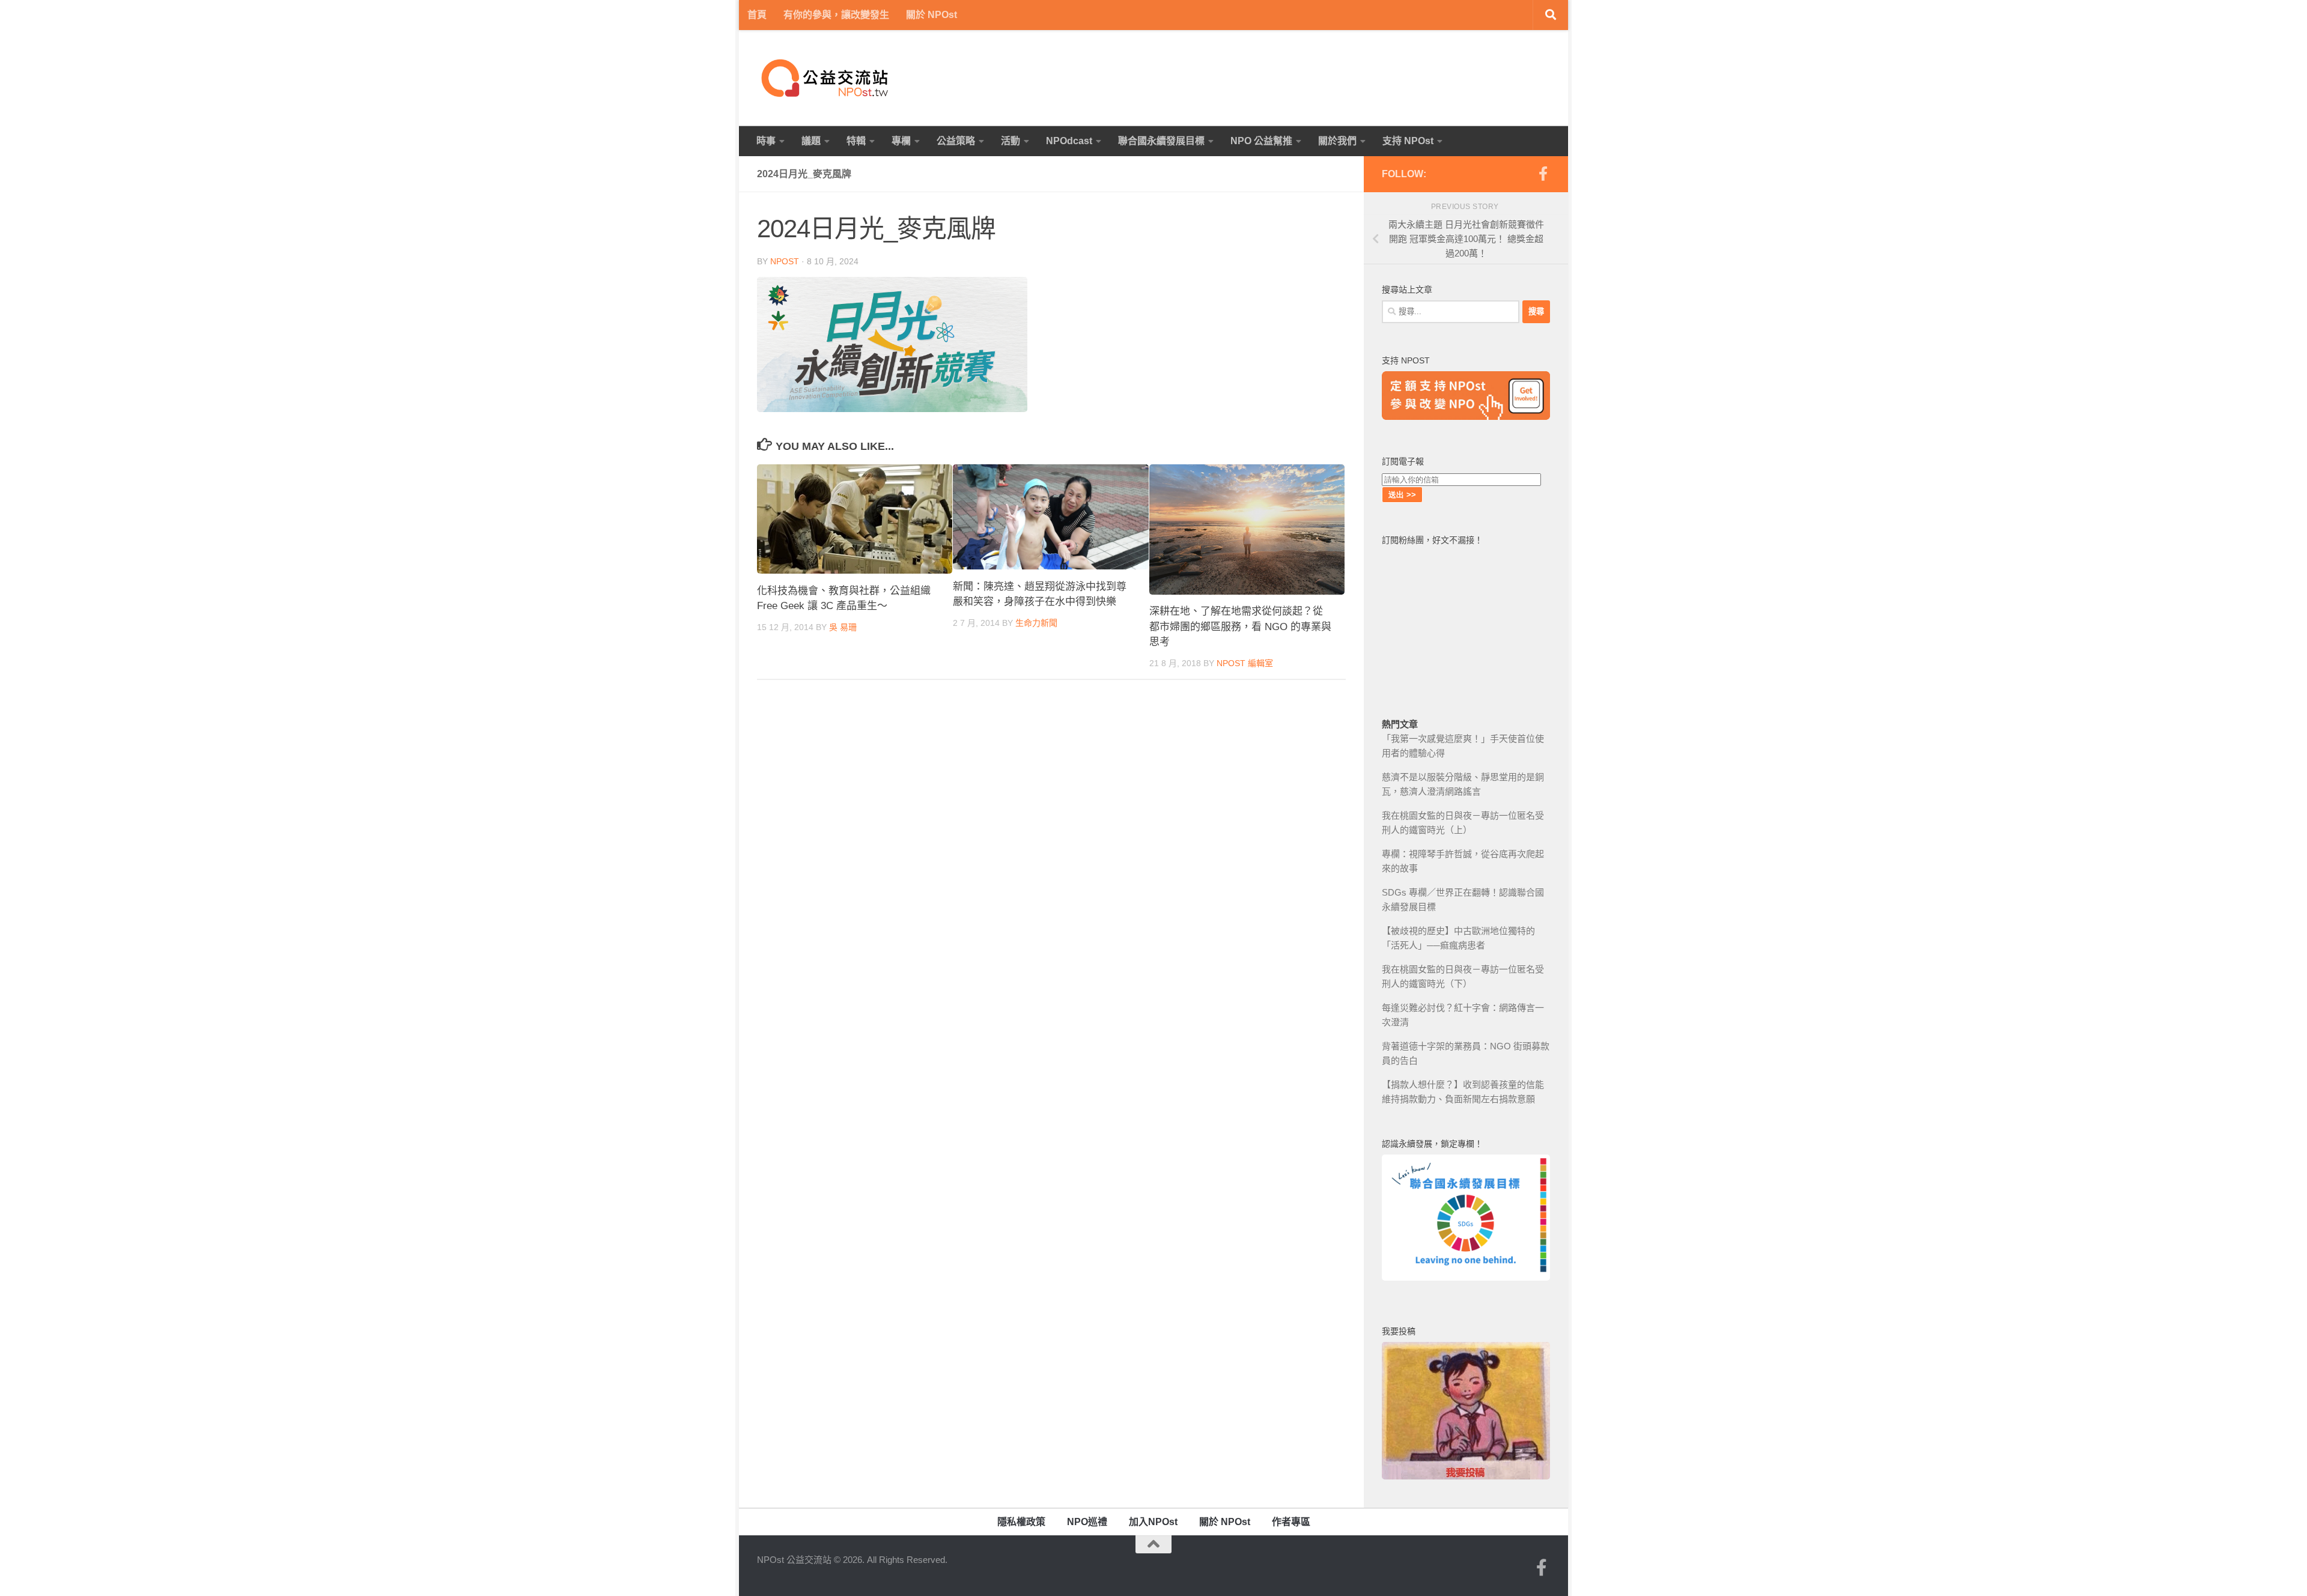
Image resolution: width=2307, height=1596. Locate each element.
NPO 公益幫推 (1261, 141)
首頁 (757, 15)
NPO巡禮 (1087, 1522)
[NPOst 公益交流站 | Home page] (826, 78)
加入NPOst (1153, 1522)
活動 (1011, 141)
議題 (811, 141)
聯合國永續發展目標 (1161, 141)
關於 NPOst (932, 15)
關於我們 (1337, 141)
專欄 (901, 141)
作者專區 (1291, 1522)
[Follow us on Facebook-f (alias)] (1543, 174)
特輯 (856, 141)
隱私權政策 (1021, 1522)
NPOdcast (1069, 141)
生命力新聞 (1036, 623)
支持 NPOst (1408, 141)
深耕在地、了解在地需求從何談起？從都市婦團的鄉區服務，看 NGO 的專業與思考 (1240, 627)
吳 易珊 (843, 627)
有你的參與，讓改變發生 (836, 15)
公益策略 (956, 141)
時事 (766, 141)
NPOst (785, 261)
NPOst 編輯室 (1245, 663)
